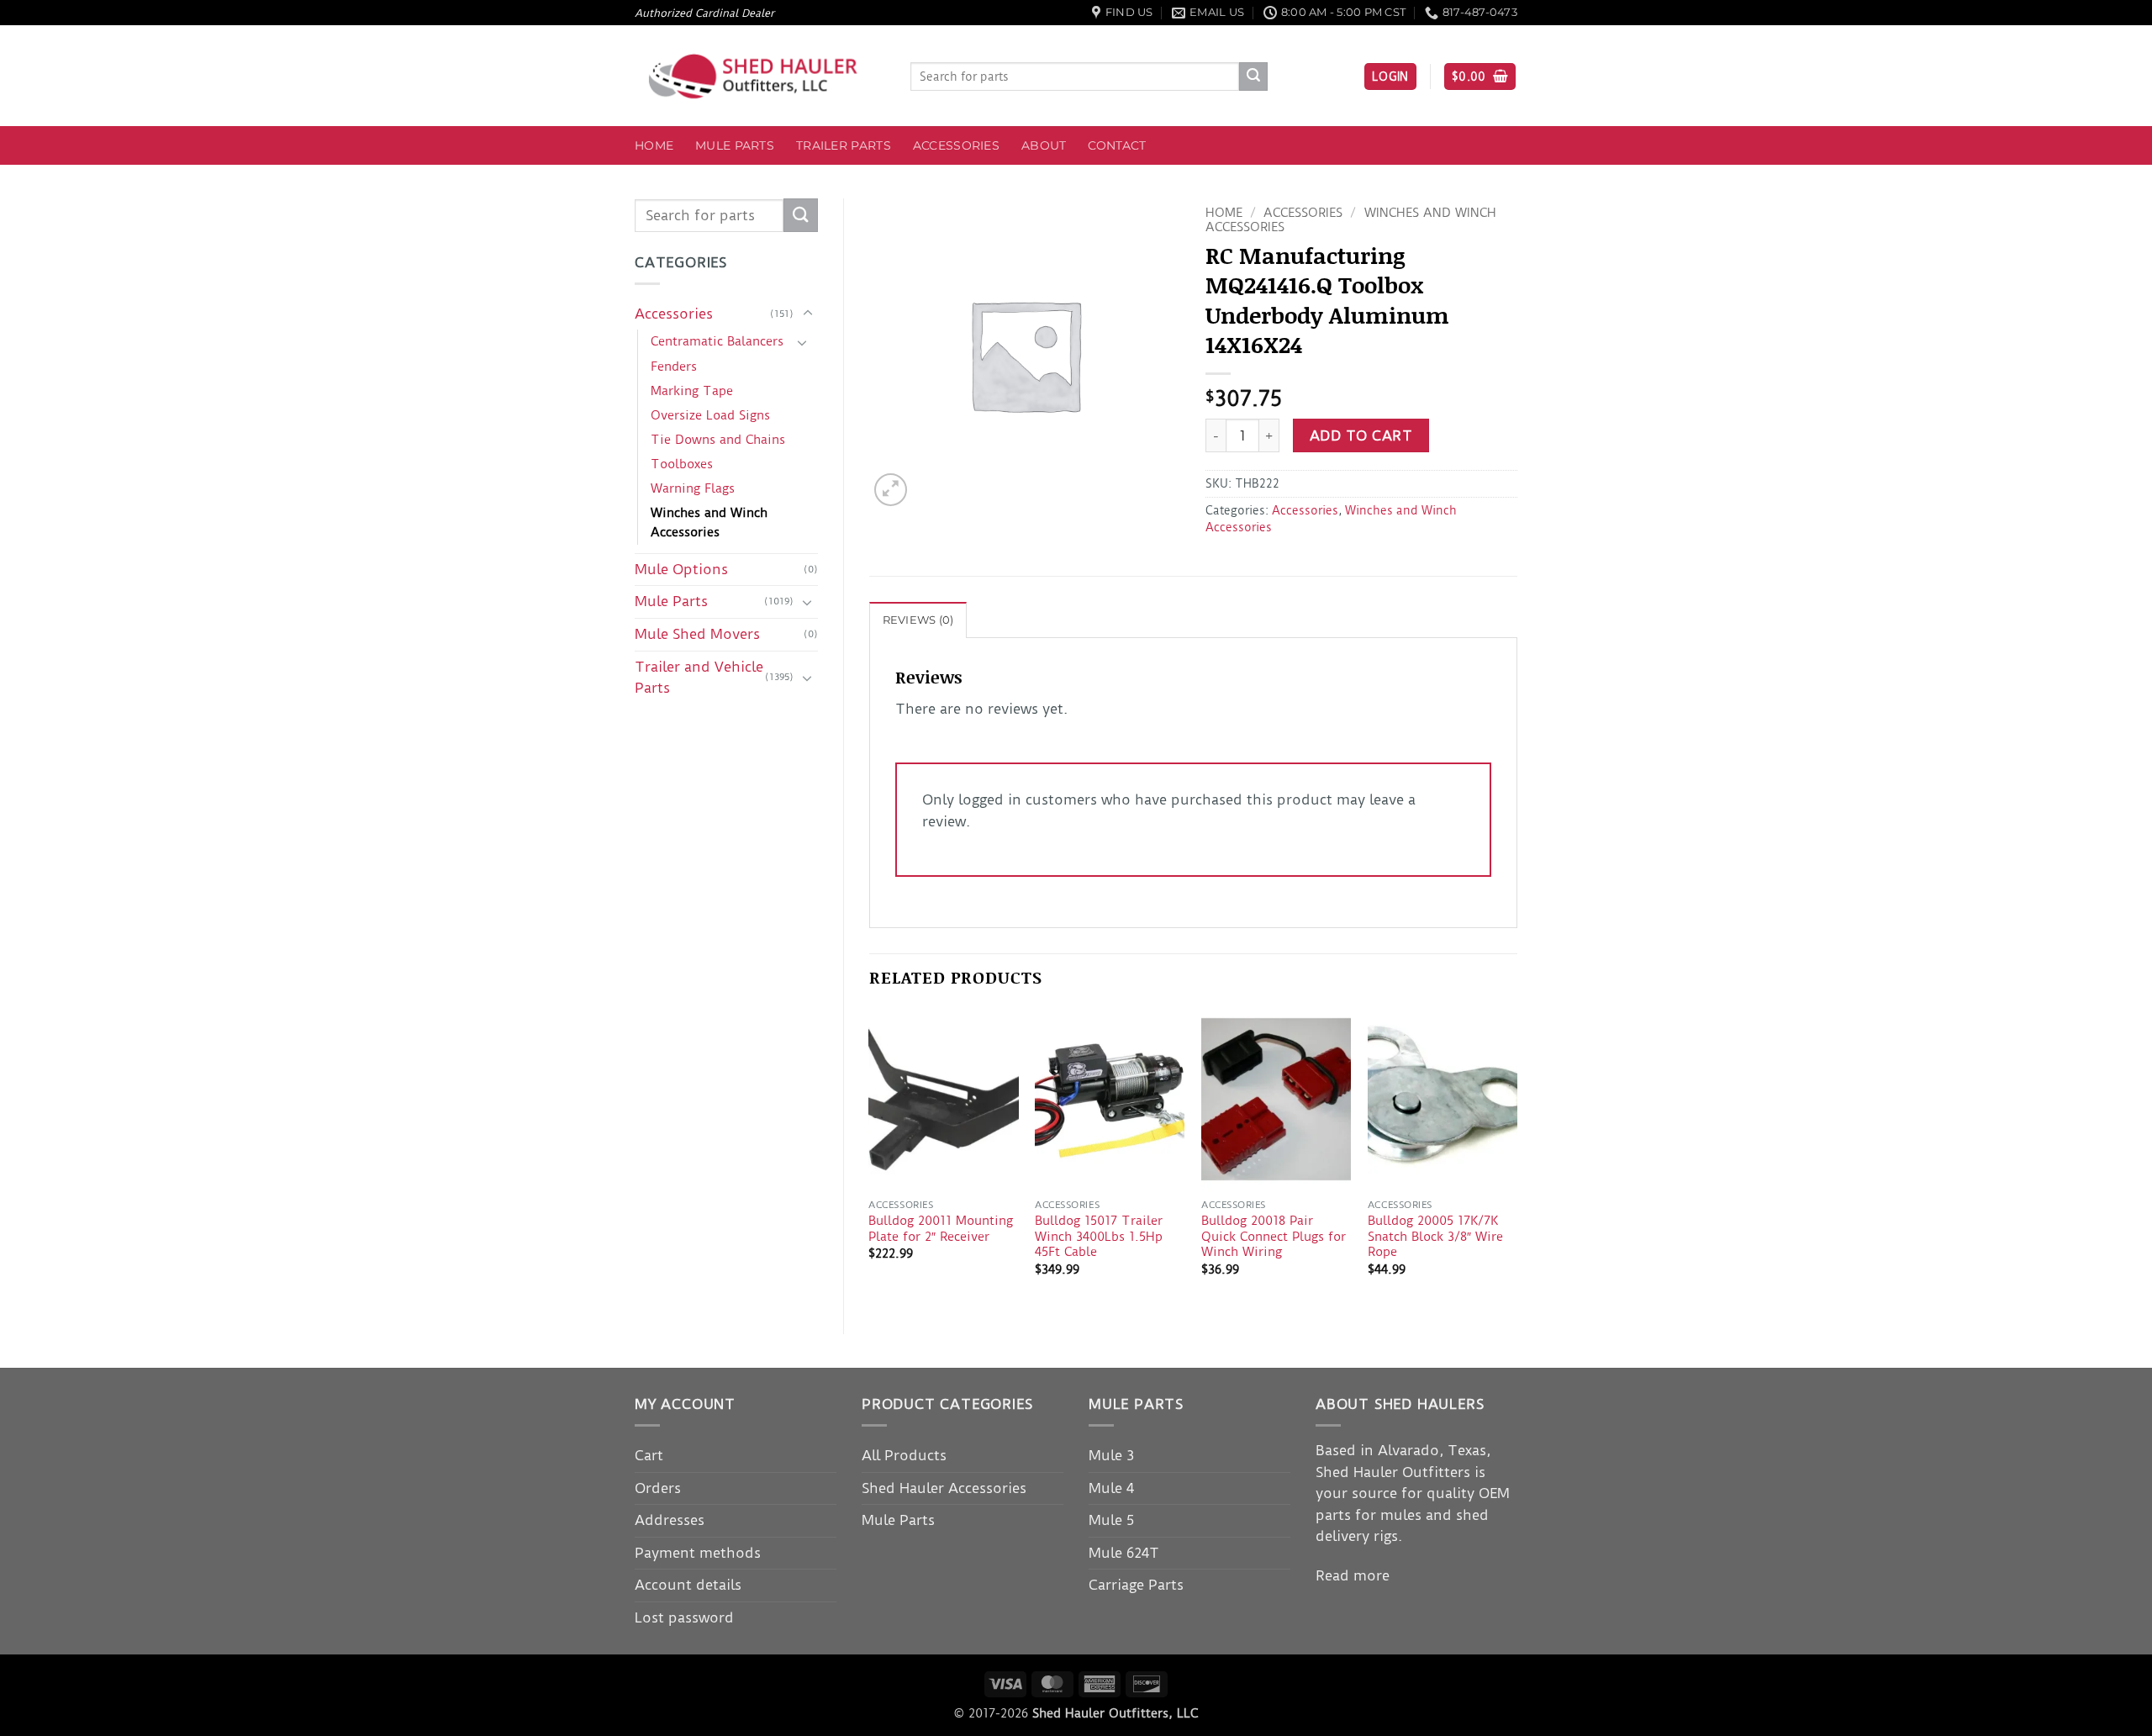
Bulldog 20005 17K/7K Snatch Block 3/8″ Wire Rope (1435, 1236)
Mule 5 (1111, 1520)
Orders (658, 1488)
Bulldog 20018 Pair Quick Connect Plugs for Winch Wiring (1274, 1236)
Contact (1117, 145)
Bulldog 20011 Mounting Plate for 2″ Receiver (941, 1229)
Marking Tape (692, 391)
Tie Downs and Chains (718, 440)
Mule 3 (1111, 1455)
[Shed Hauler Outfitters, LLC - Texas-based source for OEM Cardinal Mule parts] (760, 76)
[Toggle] (808, 314)
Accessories (956, 145)
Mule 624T (1124, 1553)
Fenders (674, 367)
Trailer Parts (844, 145)
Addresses (670, 1520)
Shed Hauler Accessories (944, 1488)
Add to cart (1361, 436)
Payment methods (698, 1553)
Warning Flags (693, 488)
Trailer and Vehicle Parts (699, 678)
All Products (904, 1455)
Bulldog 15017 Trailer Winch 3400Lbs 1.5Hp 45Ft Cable (1099, 1236)
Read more (1353, 1575)
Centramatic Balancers (717, 341)
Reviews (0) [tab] (918, 620)
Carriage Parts (1136, 1585)
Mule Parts (735, 145)
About (1044, 145)
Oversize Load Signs (710, 415)
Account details (688, 1585)
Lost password (684, 1617)
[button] (1390, 77)
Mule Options (681, 569)
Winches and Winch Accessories (709, 522)
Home (654, 145)
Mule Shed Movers (697, 634)
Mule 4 (1111, 1488)
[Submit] (1253, 77)
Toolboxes (682, 464)
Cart (649, 1455)
